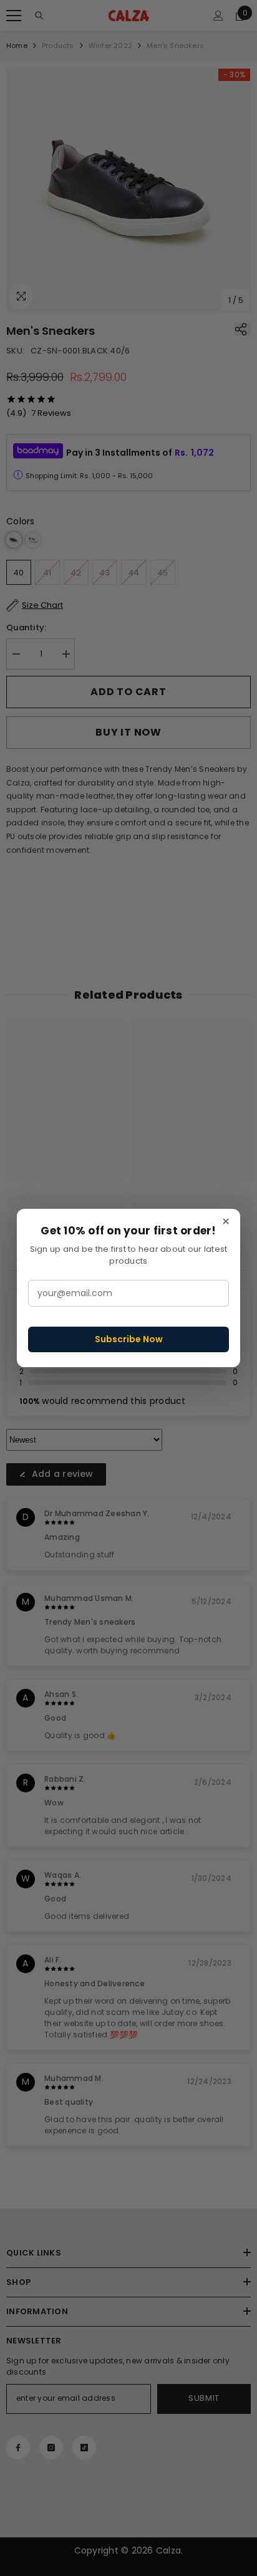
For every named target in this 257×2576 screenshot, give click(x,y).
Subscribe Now (129, 1339)
